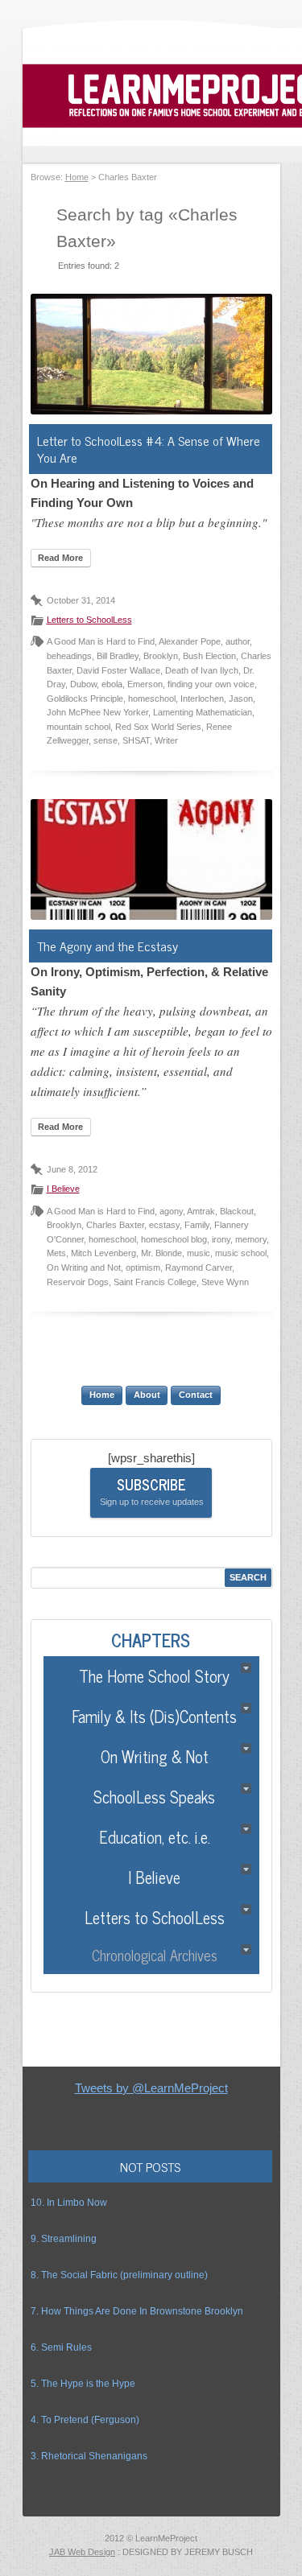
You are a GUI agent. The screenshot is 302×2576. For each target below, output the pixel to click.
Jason (241, 699)
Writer (166, 740)
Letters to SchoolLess (89, 620)
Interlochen (202, 699)
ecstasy (164, 1225)
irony (221, 1239)
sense (105, 740)
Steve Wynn (225, 1282)
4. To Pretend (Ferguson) (85, 2420)
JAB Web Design (82, 2552)
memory (251, 1239)
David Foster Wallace (118, 670)
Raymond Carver (199, 1267)
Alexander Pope (190, 641)
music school (241, 1253)
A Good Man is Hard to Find (101, 641)
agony (171, 1211)
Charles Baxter (115, 1225)
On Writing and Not (84, 1267)
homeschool (152, 699)
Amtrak (201, 1211)
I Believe (63, 1189)
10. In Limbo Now (69, 2203)
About (147, 1395)
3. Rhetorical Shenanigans (89, 2456)
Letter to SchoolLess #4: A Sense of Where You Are (149, 449)
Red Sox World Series (158, 727)
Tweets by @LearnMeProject (151, 2088)
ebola (112, 684)
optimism (143, 1267)
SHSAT (136, 740)
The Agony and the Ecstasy (108, 946)
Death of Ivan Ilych (202, 670)
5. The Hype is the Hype (83, 2384)
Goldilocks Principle (85, 699)
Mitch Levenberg (103, 1253)
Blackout (237, 1211)
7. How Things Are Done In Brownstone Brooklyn (137, 2311)
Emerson (145, 684)
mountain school (79, 727)
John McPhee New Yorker (97, 712)
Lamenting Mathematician (203, 712)
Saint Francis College (155, 1282)
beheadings (69, 656)
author (238, 641)
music (199, 1253)
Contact (196, 1395)
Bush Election (209, 656)
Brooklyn (161, 656)
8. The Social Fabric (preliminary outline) (119, 2275)
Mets (56, 1253)
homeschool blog (174, 1239)
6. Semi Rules (61, 2347)
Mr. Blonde (161, 1253)
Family (197, 1225)
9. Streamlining (64, 2239)
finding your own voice (211, 684)
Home (77, 177)
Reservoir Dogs (78, 1282)
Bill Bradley (118, 656)
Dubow (83, 684)
